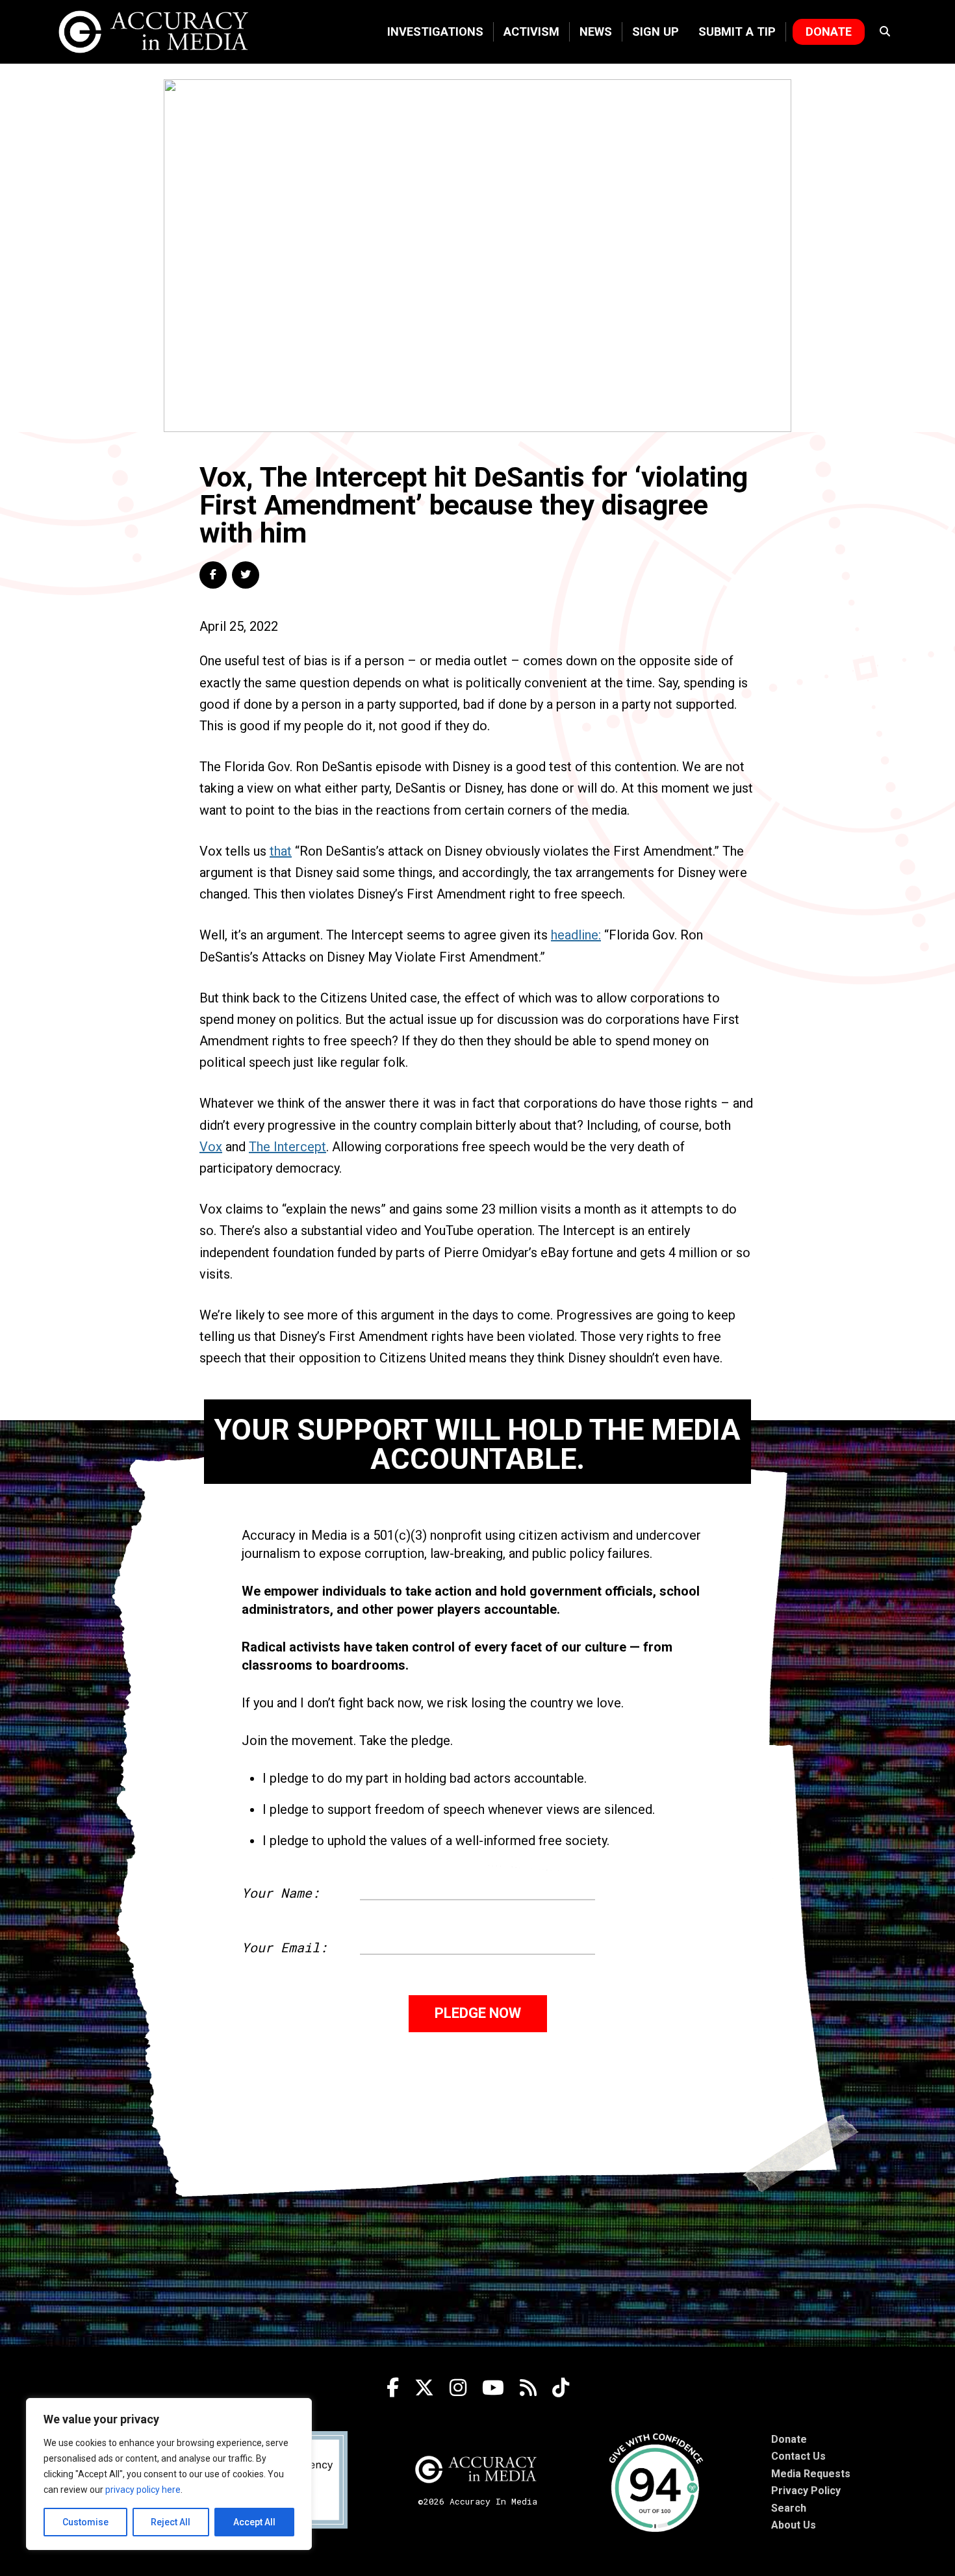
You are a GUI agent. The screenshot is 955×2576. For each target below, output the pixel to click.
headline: (576, 935)
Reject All (171, 2522)
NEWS (596, 32)
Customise (85, 2522)
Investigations (435, 32)
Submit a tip (737, 32)
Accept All (254, 2522)
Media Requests (811, 2474)
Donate (829, 32)
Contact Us (798, 2456)
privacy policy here (143, 2490)
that (281, 851)
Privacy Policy (806, 2491)
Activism (531, 32)
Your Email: (285, 1947)
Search (789, 2508)
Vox (211, 1147)
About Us (794, 2525)
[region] (169, 2474)
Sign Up (656, 32)
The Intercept (287, 1147)
